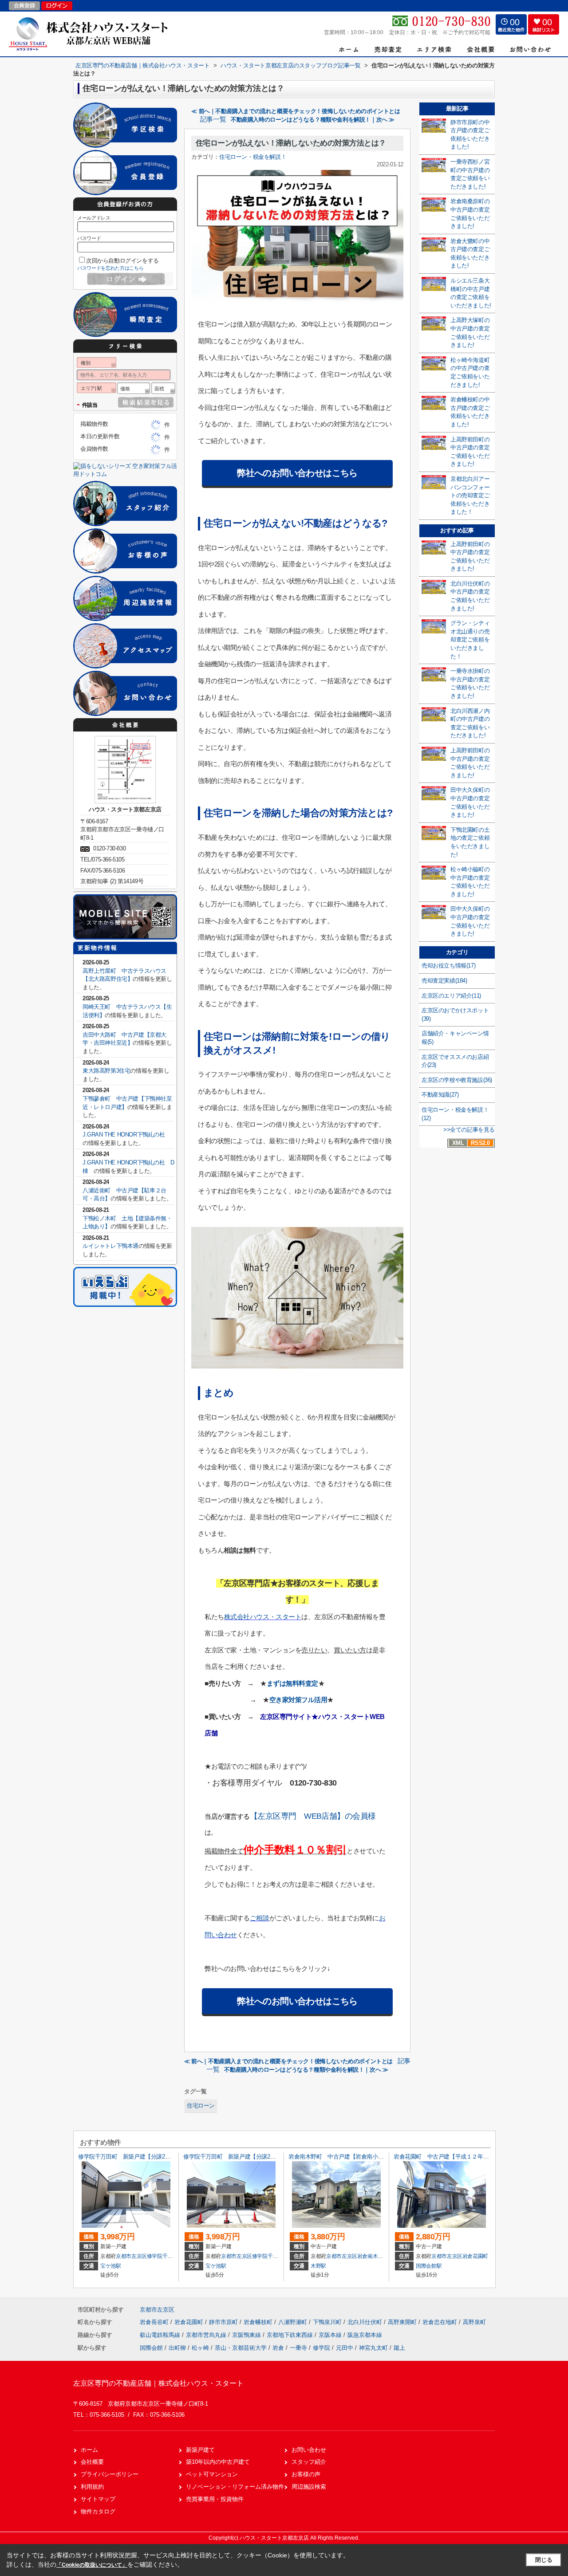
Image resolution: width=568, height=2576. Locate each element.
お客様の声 (306, 2474)
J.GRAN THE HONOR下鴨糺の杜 (129, 1135)
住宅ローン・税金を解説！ (253, 157)
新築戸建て (200, 2450)
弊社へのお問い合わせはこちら (297, 473)
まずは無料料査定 (292, 1683)
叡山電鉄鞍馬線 (161, 2335)
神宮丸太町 (373, 2348)
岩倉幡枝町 (259, 2322)
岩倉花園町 (475, 2256)
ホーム (89, 2450)
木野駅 (318, 2266)
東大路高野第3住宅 (106, 1071)
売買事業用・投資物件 (215, 2499)
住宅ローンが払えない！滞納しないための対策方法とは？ (291, 143)
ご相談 (260, 1918)
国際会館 (151, 2348)
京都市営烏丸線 (207, 2335)
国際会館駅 (429, 2266)
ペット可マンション (212, 2474)
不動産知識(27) (440, 1095)
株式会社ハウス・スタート (263, 1617)
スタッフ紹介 (309, 2462)
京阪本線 (331, 2335)
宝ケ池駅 (111, 2266)
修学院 (321, 2348)
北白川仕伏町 (366, 2322)
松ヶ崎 (200, 2348)
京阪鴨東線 (247, 2335)
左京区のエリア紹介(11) (451, 996)
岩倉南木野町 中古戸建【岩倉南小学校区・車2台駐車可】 (363, 2157)
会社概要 (92, 2462)
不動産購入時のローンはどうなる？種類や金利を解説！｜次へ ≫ (313, 120)
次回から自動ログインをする (122, 261)
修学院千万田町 (165, 2256)
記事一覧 (213, 119)
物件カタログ (98, 2511)
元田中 (345, 2348)
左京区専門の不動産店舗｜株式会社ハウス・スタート (158, 2383)
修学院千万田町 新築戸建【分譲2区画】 (130, 2157)
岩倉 (278, 2348)
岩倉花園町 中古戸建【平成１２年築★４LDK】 (455, 2157)
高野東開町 (403, 2322)
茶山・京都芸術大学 (241, 2348)
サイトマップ (98, 2499)
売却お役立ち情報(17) (448, 966)
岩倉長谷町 (155, 2322)
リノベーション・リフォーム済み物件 (235, 2487)
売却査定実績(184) (444, 981)
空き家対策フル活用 (298, 1700)
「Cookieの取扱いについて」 (92, 2565)
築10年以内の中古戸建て (218, 2462)
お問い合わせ (309, 2450)
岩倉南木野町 (373, 2256)
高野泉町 (474, 2322)
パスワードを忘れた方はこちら (110, 268)
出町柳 (177, 2348)
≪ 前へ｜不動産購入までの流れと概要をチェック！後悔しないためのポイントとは (296, 111)
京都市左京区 (131, 2256)
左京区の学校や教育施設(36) (457, 1080)
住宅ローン (201, 2106)
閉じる (544, 2560)
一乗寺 (298, 2348)
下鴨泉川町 (328, 2322)
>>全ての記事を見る (469, 1130)
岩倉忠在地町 (441, 2322)
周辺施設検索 (309, 2487)
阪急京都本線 (365, 2335)
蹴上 (399, 2348)
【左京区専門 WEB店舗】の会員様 (313, 1816)
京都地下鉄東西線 (291, 2335)
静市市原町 (224, 2322)
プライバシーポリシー (110, 2474)
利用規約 (92, 2487)
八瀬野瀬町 (294, 2322)
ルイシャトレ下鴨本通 (110, 1246)
